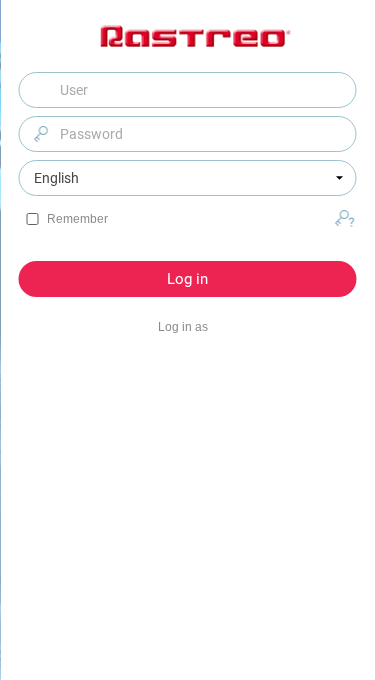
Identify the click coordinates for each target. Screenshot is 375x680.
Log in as (183, 327)
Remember (77, 219)
